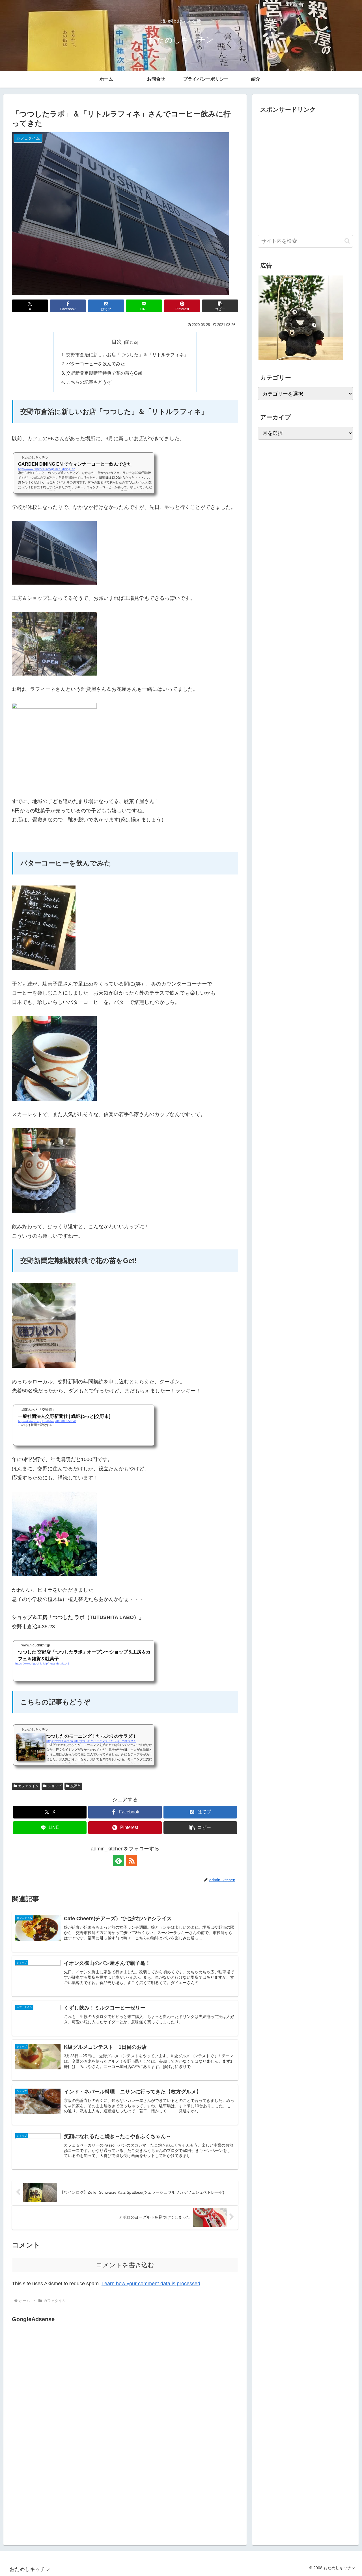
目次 (117, 342)
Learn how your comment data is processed (151, 2284)
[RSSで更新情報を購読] (132, 1861)
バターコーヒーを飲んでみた (96, 364)
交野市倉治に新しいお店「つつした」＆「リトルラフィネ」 (127, 355)
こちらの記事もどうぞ (89, 382)
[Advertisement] (59, 2382)
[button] (220, 306)
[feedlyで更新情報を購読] (118, 1861)
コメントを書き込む (125, 2265)
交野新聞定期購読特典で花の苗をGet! (104, 373)
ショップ (55, 1786)
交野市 (76, 1786)
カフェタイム (28, 1786)
